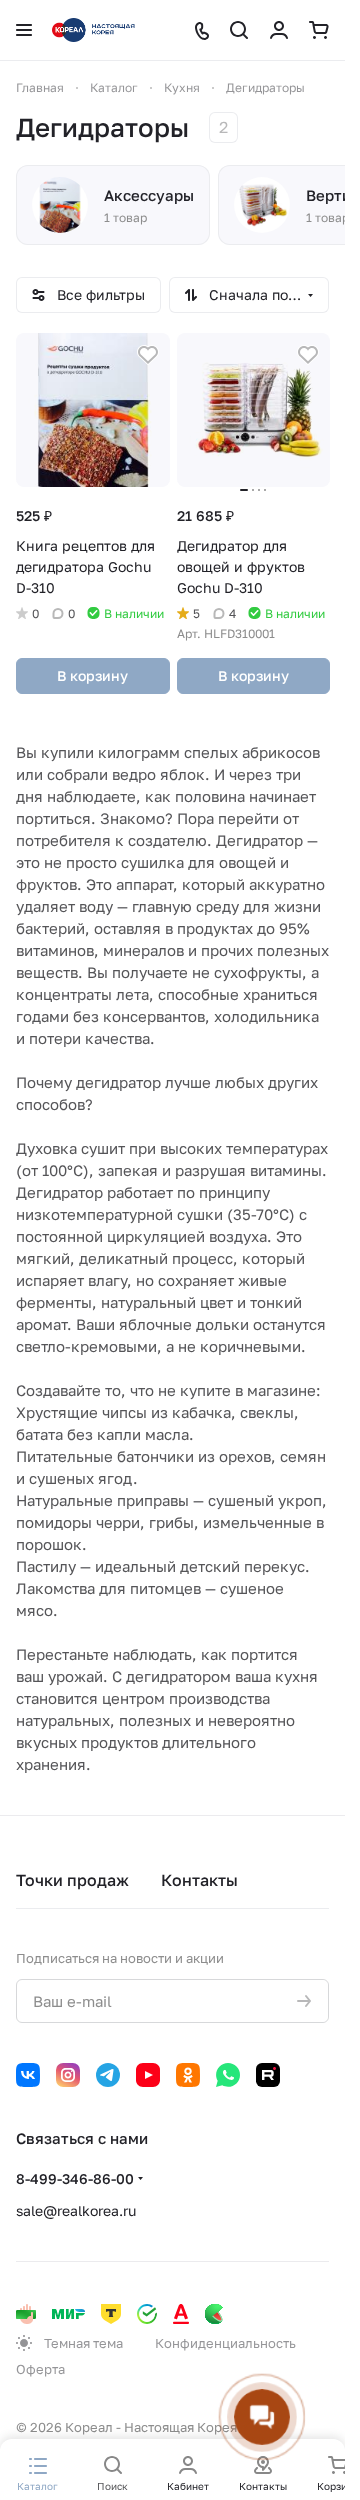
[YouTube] (148, 2075)
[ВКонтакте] (28, 2075)
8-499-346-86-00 (75, 2178)
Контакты (199, 1880)
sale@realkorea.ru (76, 2210)
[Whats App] (228, 2075)
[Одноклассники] (188, 2075)
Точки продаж (72, 1880)
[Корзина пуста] (319, 30)
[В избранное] (148, 355)
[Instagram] (68, 2075)
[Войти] (279, 30)
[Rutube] (268, 2075)
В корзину (92, 675)
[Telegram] (108, 2075)
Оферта (40, 2369)
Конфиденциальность (225, 2343)
